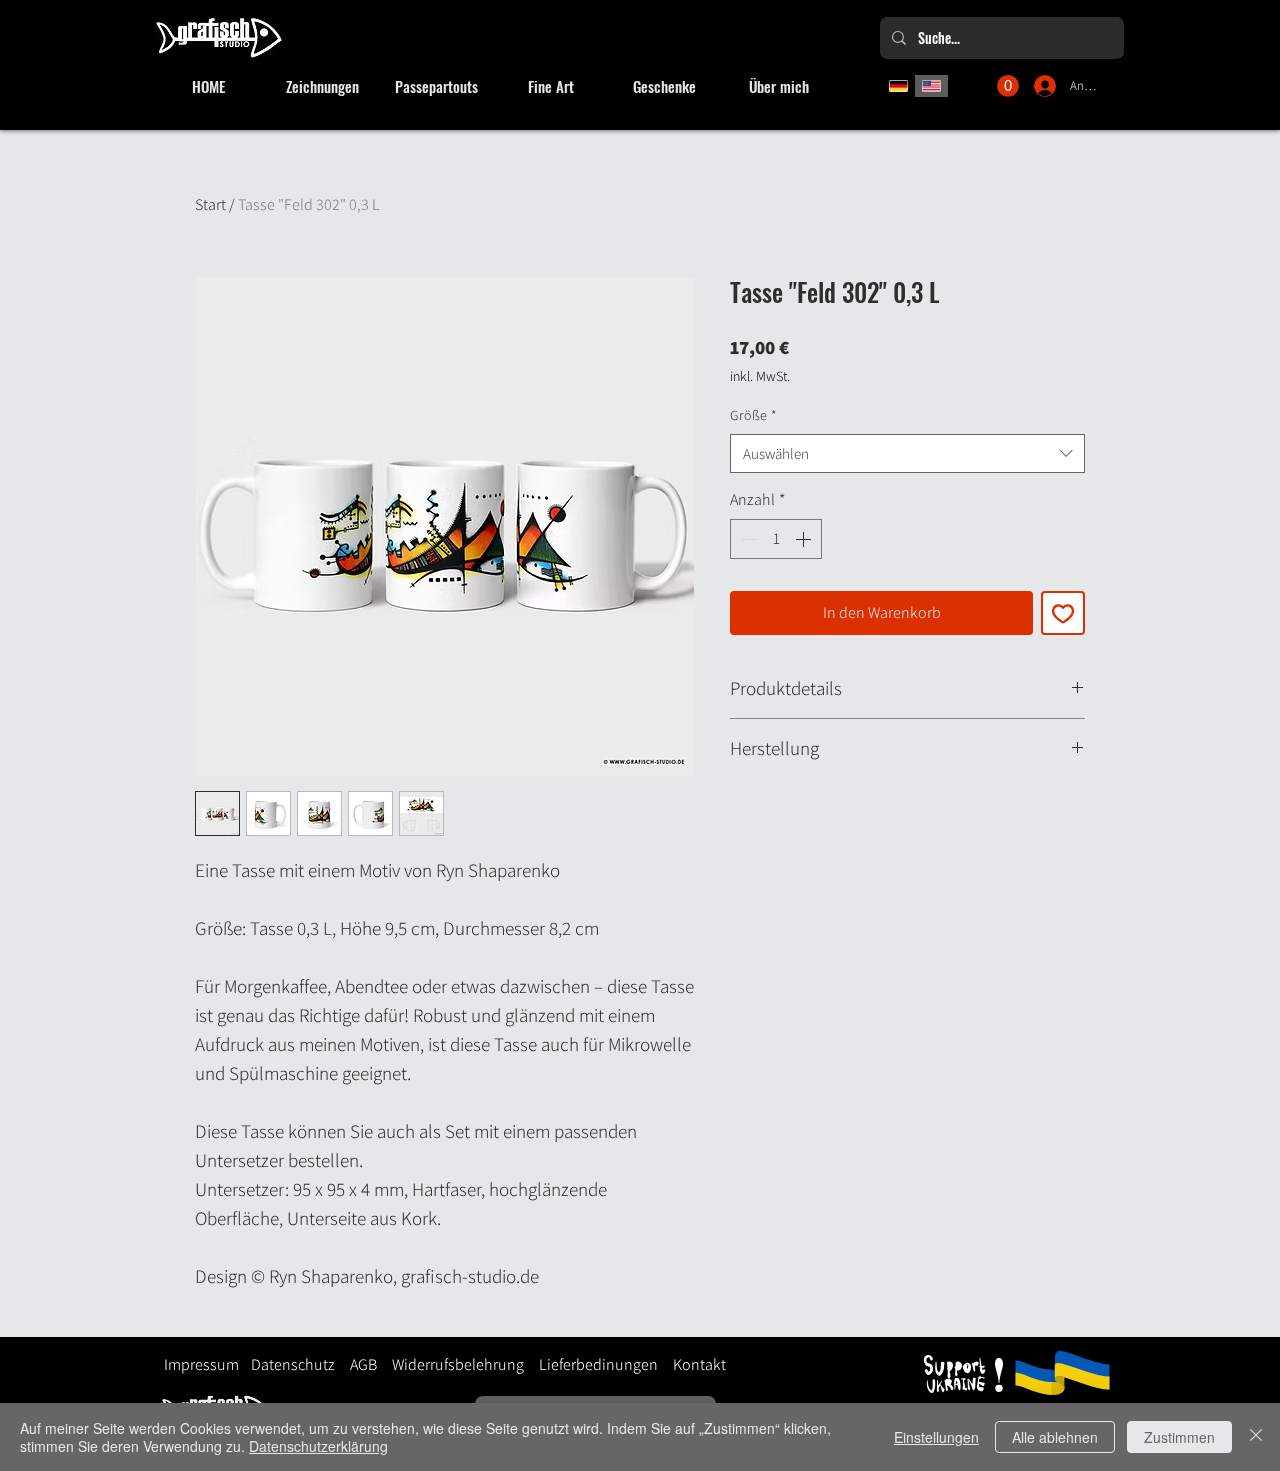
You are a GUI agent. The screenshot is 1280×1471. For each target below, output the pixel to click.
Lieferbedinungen (591, 1364)
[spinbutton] (776, 539)
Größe (753, 415)
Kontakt (699, 1364)
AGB (363, 1364)
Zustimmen (1179, 1437)
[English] (932, 86)
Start (210, 204)
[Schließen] (1256, 1437)
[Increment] (805, 539)
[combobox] (907, 453)
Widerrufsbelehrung (458, 1364)
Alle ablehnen (1055, 1437)
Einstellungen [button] (936, 1437)
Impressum (201, 1364)
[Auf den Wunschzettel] (1063, 613)
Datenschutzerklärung (318, 1446)
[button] (1008, 86)
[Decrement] (747, 539)
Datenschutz (293, 1364)
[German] (898, 86)
